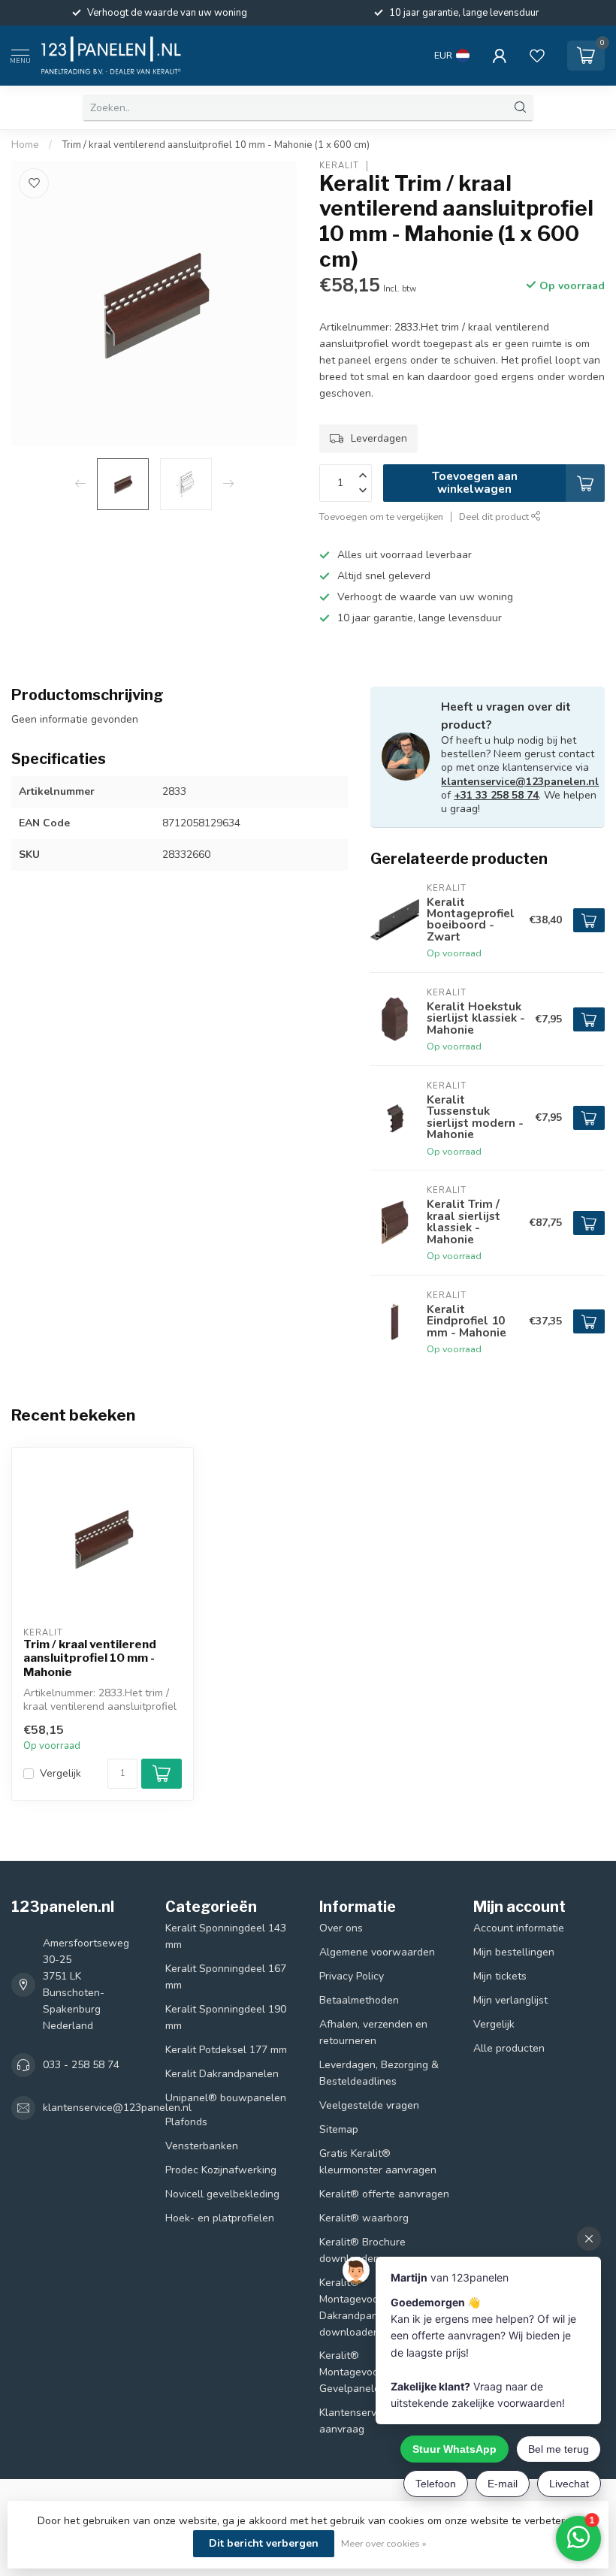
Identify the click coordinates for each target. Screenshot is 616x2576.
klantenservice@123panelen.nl (520, 782)
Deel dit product (495, 516)
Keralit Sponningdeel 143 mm (226, 1936)
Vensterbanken (202, 2146)
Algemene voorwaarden (377, 1952)
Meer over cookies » (384, 2543)
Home (25, 145)
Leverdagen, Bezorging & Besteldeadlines (379, 2073)
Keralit (339, 166)
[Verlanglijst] (537, 56)
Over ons (341, 1928)
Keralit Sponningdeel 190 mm (226, 2017)
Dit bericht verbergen (264, 2543)
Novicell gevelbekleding (222, 2194)
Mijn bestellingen (514, 1952)
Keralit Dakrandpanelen (222, 2074)
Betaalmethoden (359, 2000)
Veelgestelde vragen (369, 2105)
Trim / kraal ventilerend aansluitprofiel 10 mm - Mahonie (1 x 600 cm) (216, 145)
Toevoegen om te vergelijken (381, 516)
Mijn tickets (500, 1976)
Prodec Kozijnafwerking (221, 2170)
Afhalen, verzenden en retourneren (373, 2032)
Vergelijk (60, 1773)
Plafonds (186, 2122)
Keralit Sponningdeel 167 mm (226, 1977)
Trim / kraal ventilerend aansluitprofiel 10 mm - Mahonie (90, 1658)
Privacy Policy (352, 1976)
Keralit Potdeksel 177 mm (226, 2050)
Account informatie (519, 1928)
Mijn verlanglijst (510, 2000)
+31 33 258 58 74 (496, 795)
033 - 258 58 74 (81, 2065)
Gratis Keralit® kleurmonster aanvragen (378, 2162)
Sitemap (339, 2129)
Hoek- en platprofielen (220, 2218)
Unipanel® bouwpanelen (226, 2098)
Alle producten (509, 2048)
